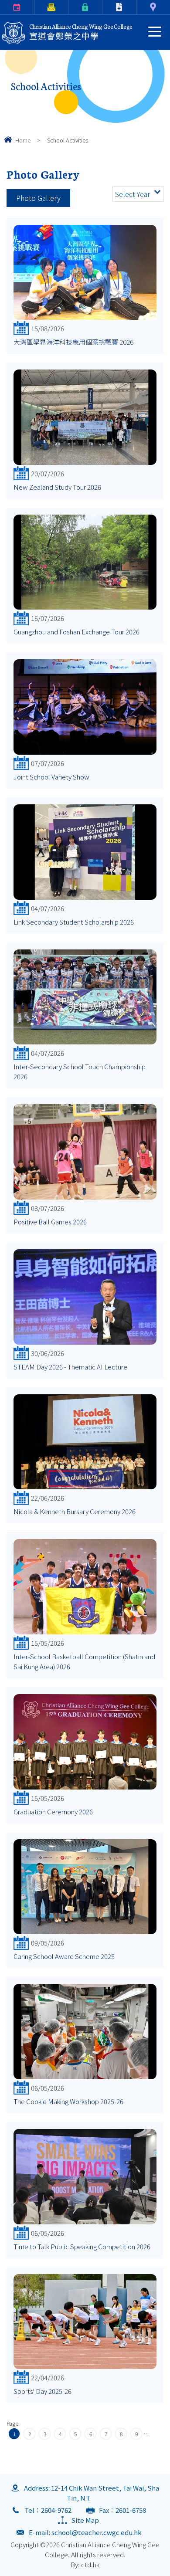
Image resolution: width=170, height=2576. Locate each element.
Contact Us (138, 7)
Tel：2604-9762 (48, 2510)
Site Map (85, 2520)
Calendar (2, 7)
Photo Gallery (38, 198)
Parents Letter (36, 7)
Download (104, 7)
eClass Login (70, 7)
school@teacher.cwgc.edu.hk (97, 2532)
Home (23, 140)
